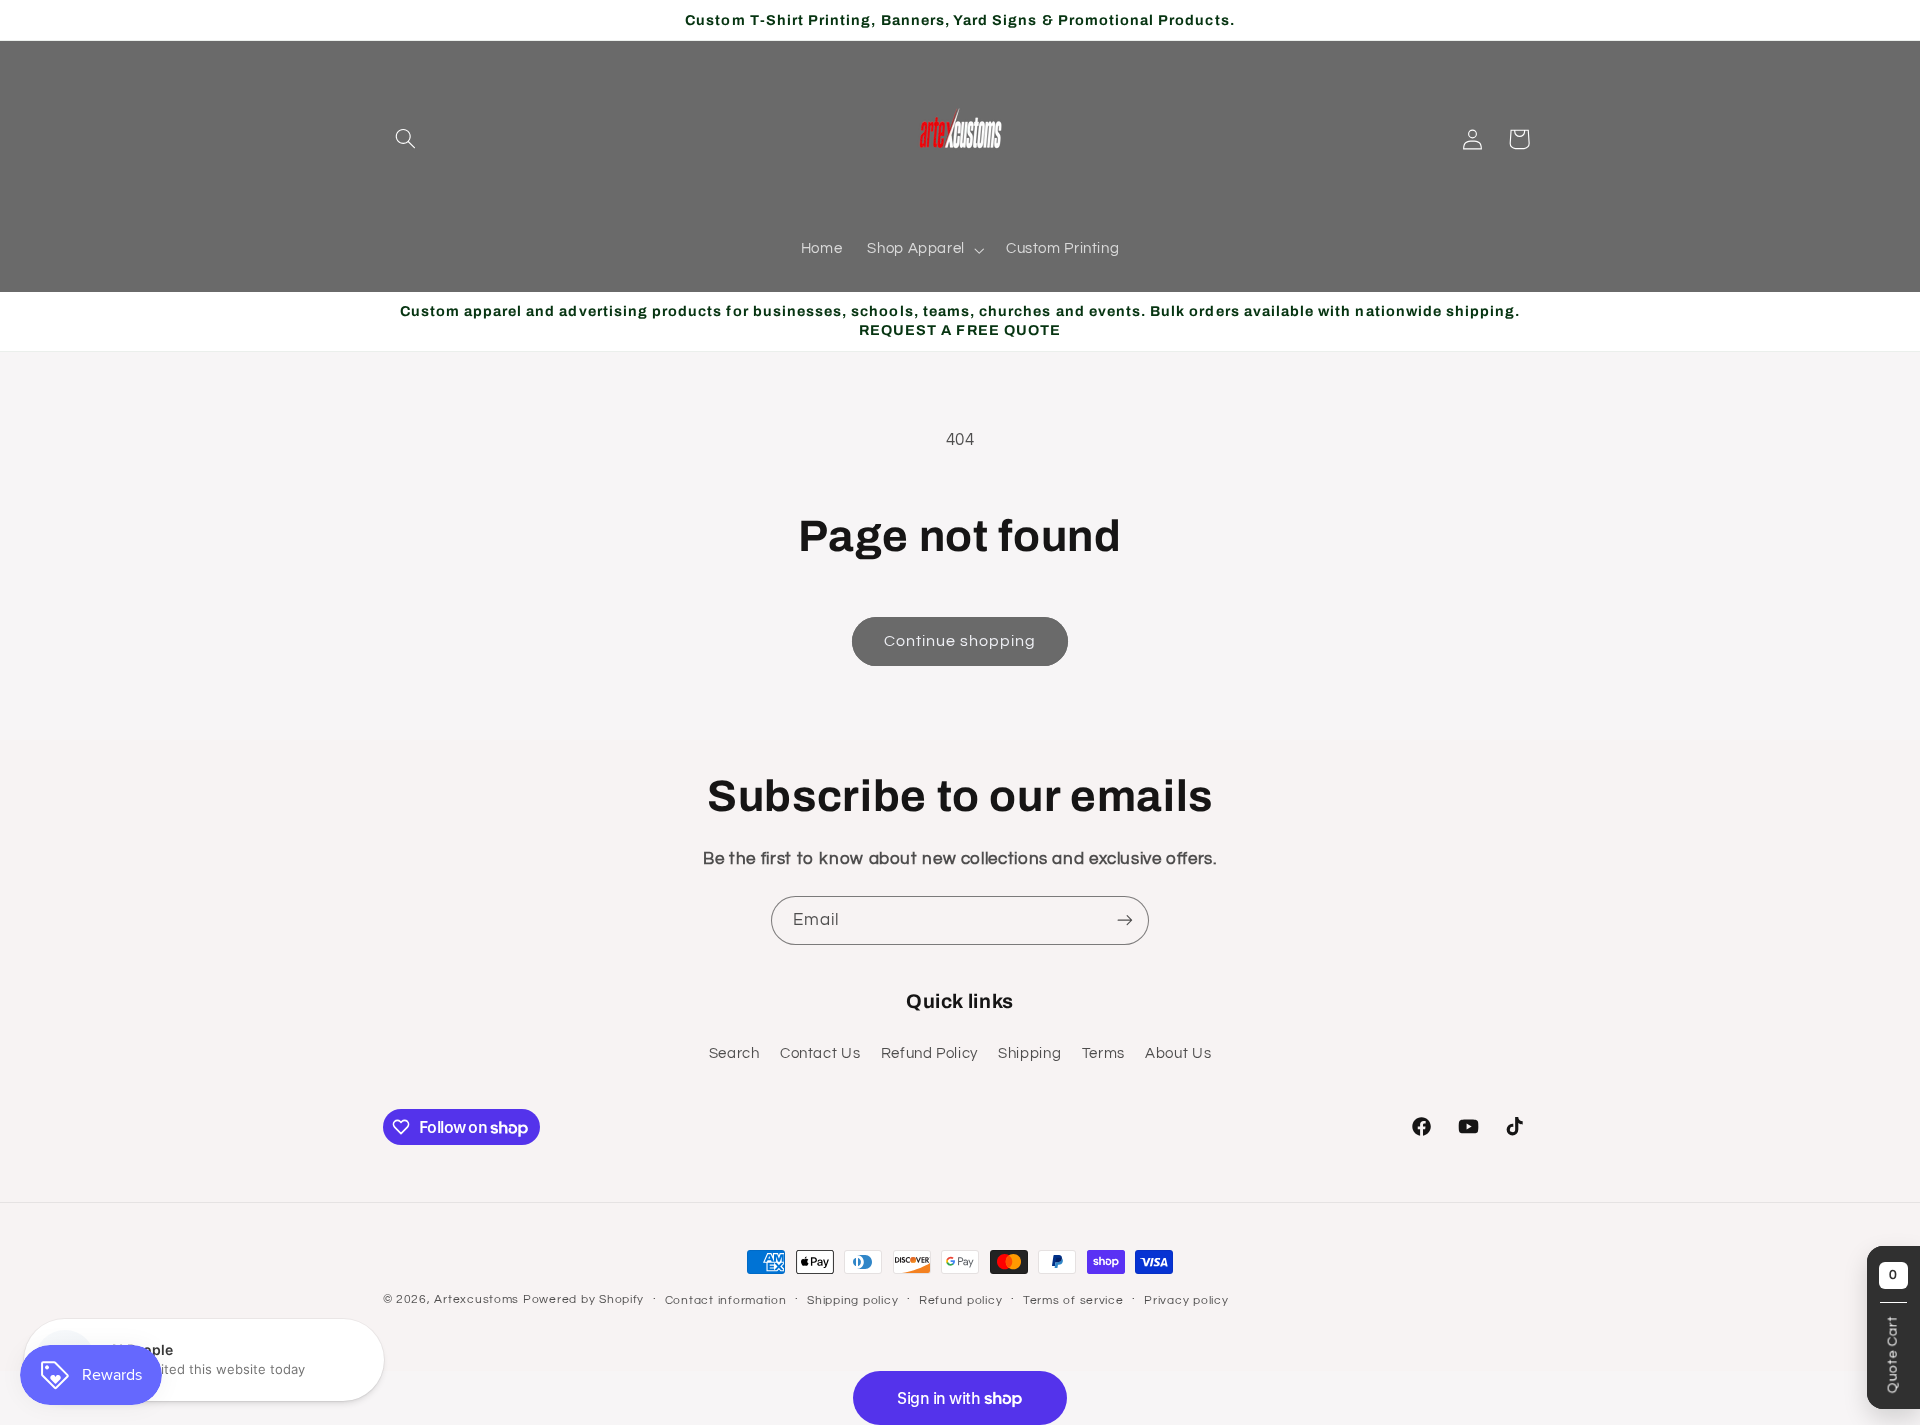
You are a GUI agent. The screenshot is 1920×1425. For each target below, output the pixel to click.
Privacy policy (1186, 1300)
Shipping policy (852, 1300)
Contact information (726, 1300)
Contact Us (820, 1053)
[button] (406, 139)
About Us (1178, 1053)
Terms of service (1073, 1300)
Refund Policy (929, 1053)
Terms (1103, 1053)
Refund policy (961, 1300)
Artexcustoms (476, 1299)
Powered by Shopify (583, 1299)
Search (734, 1053)
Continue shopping (960, 641)
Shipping (1029, 1053)
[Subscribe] (1125, 920)
